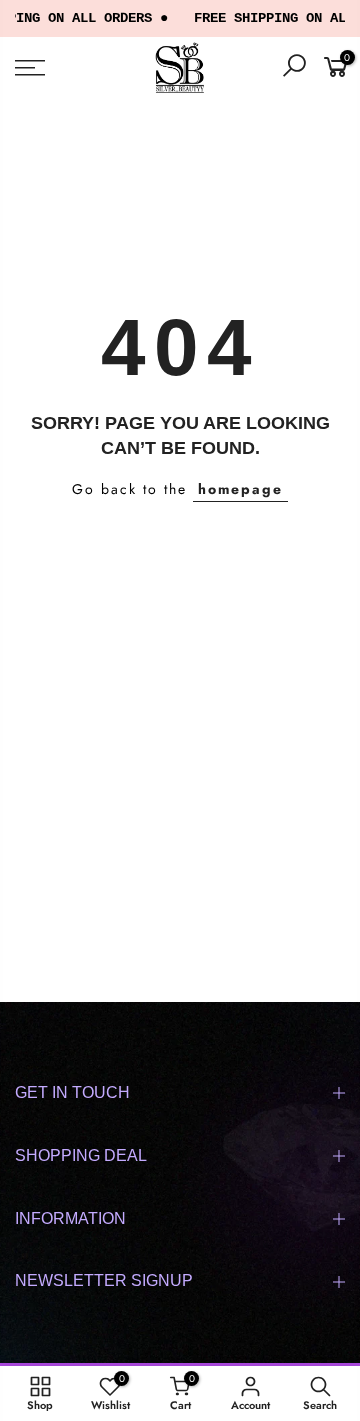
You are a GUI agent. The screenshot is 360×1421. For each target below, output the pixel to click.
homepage (240, 489)
